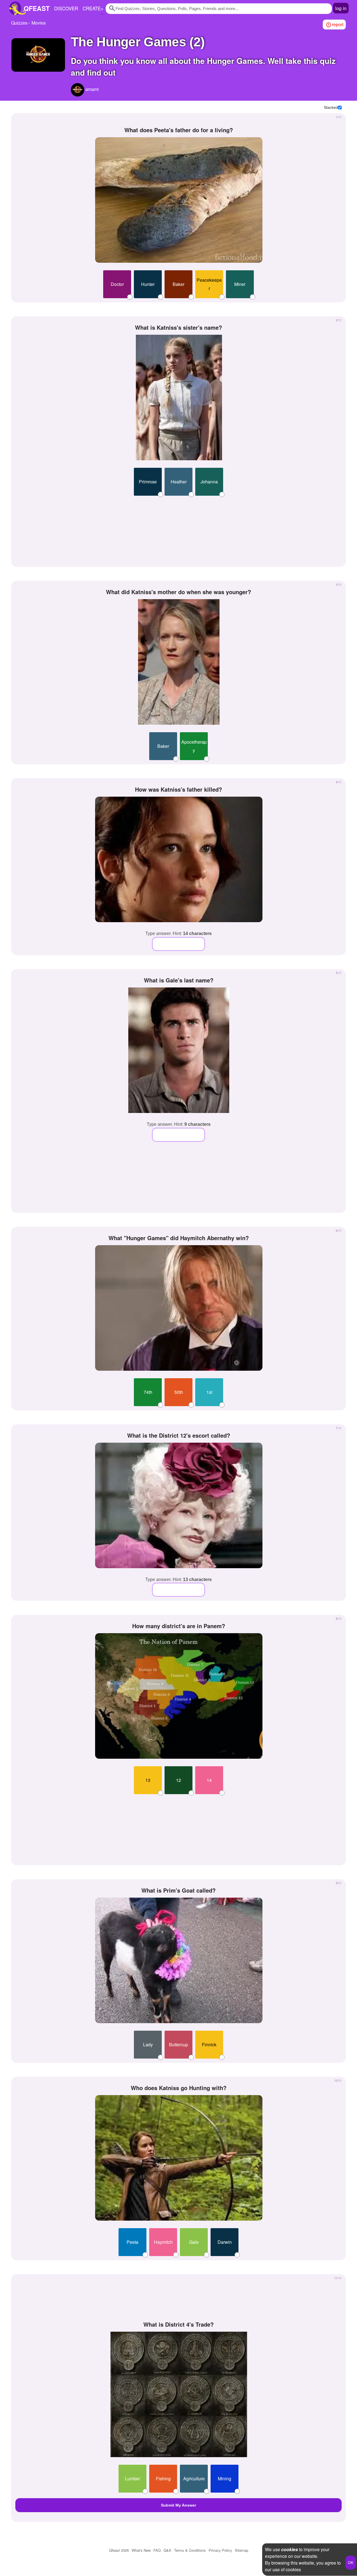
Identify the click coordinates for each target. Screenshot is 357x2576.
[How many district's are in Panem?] (179, 1696)
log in (341, 8)
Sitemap (242, 2550)
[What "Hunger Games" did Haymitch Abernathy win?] (179, 1308)
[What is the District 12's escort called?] (179, 1505)
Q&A (167, 2550)
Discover (66, 8)
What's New (141, 2550)
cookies (290, 2549)
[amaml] (78, 90)
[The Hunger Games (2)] (38, 55)
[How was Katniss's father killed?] (179, 859)
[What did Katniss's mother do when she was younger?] (179, 662)
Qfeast (119, 2550)
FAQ (157, 2550)
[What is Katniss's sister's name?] (179, 397)
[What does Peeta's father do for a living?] (179, 200)
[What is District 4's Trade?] (179, 2394)
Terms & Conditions (190, 2550)
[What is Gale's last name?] (179, 1050)
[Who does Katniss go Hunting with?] (179, 2158)
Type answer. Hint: (178, 933)
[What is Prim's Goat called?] (179, 1960)
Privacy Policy (220, 2550)
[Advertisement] (178, 529)
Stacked (331, 107)
